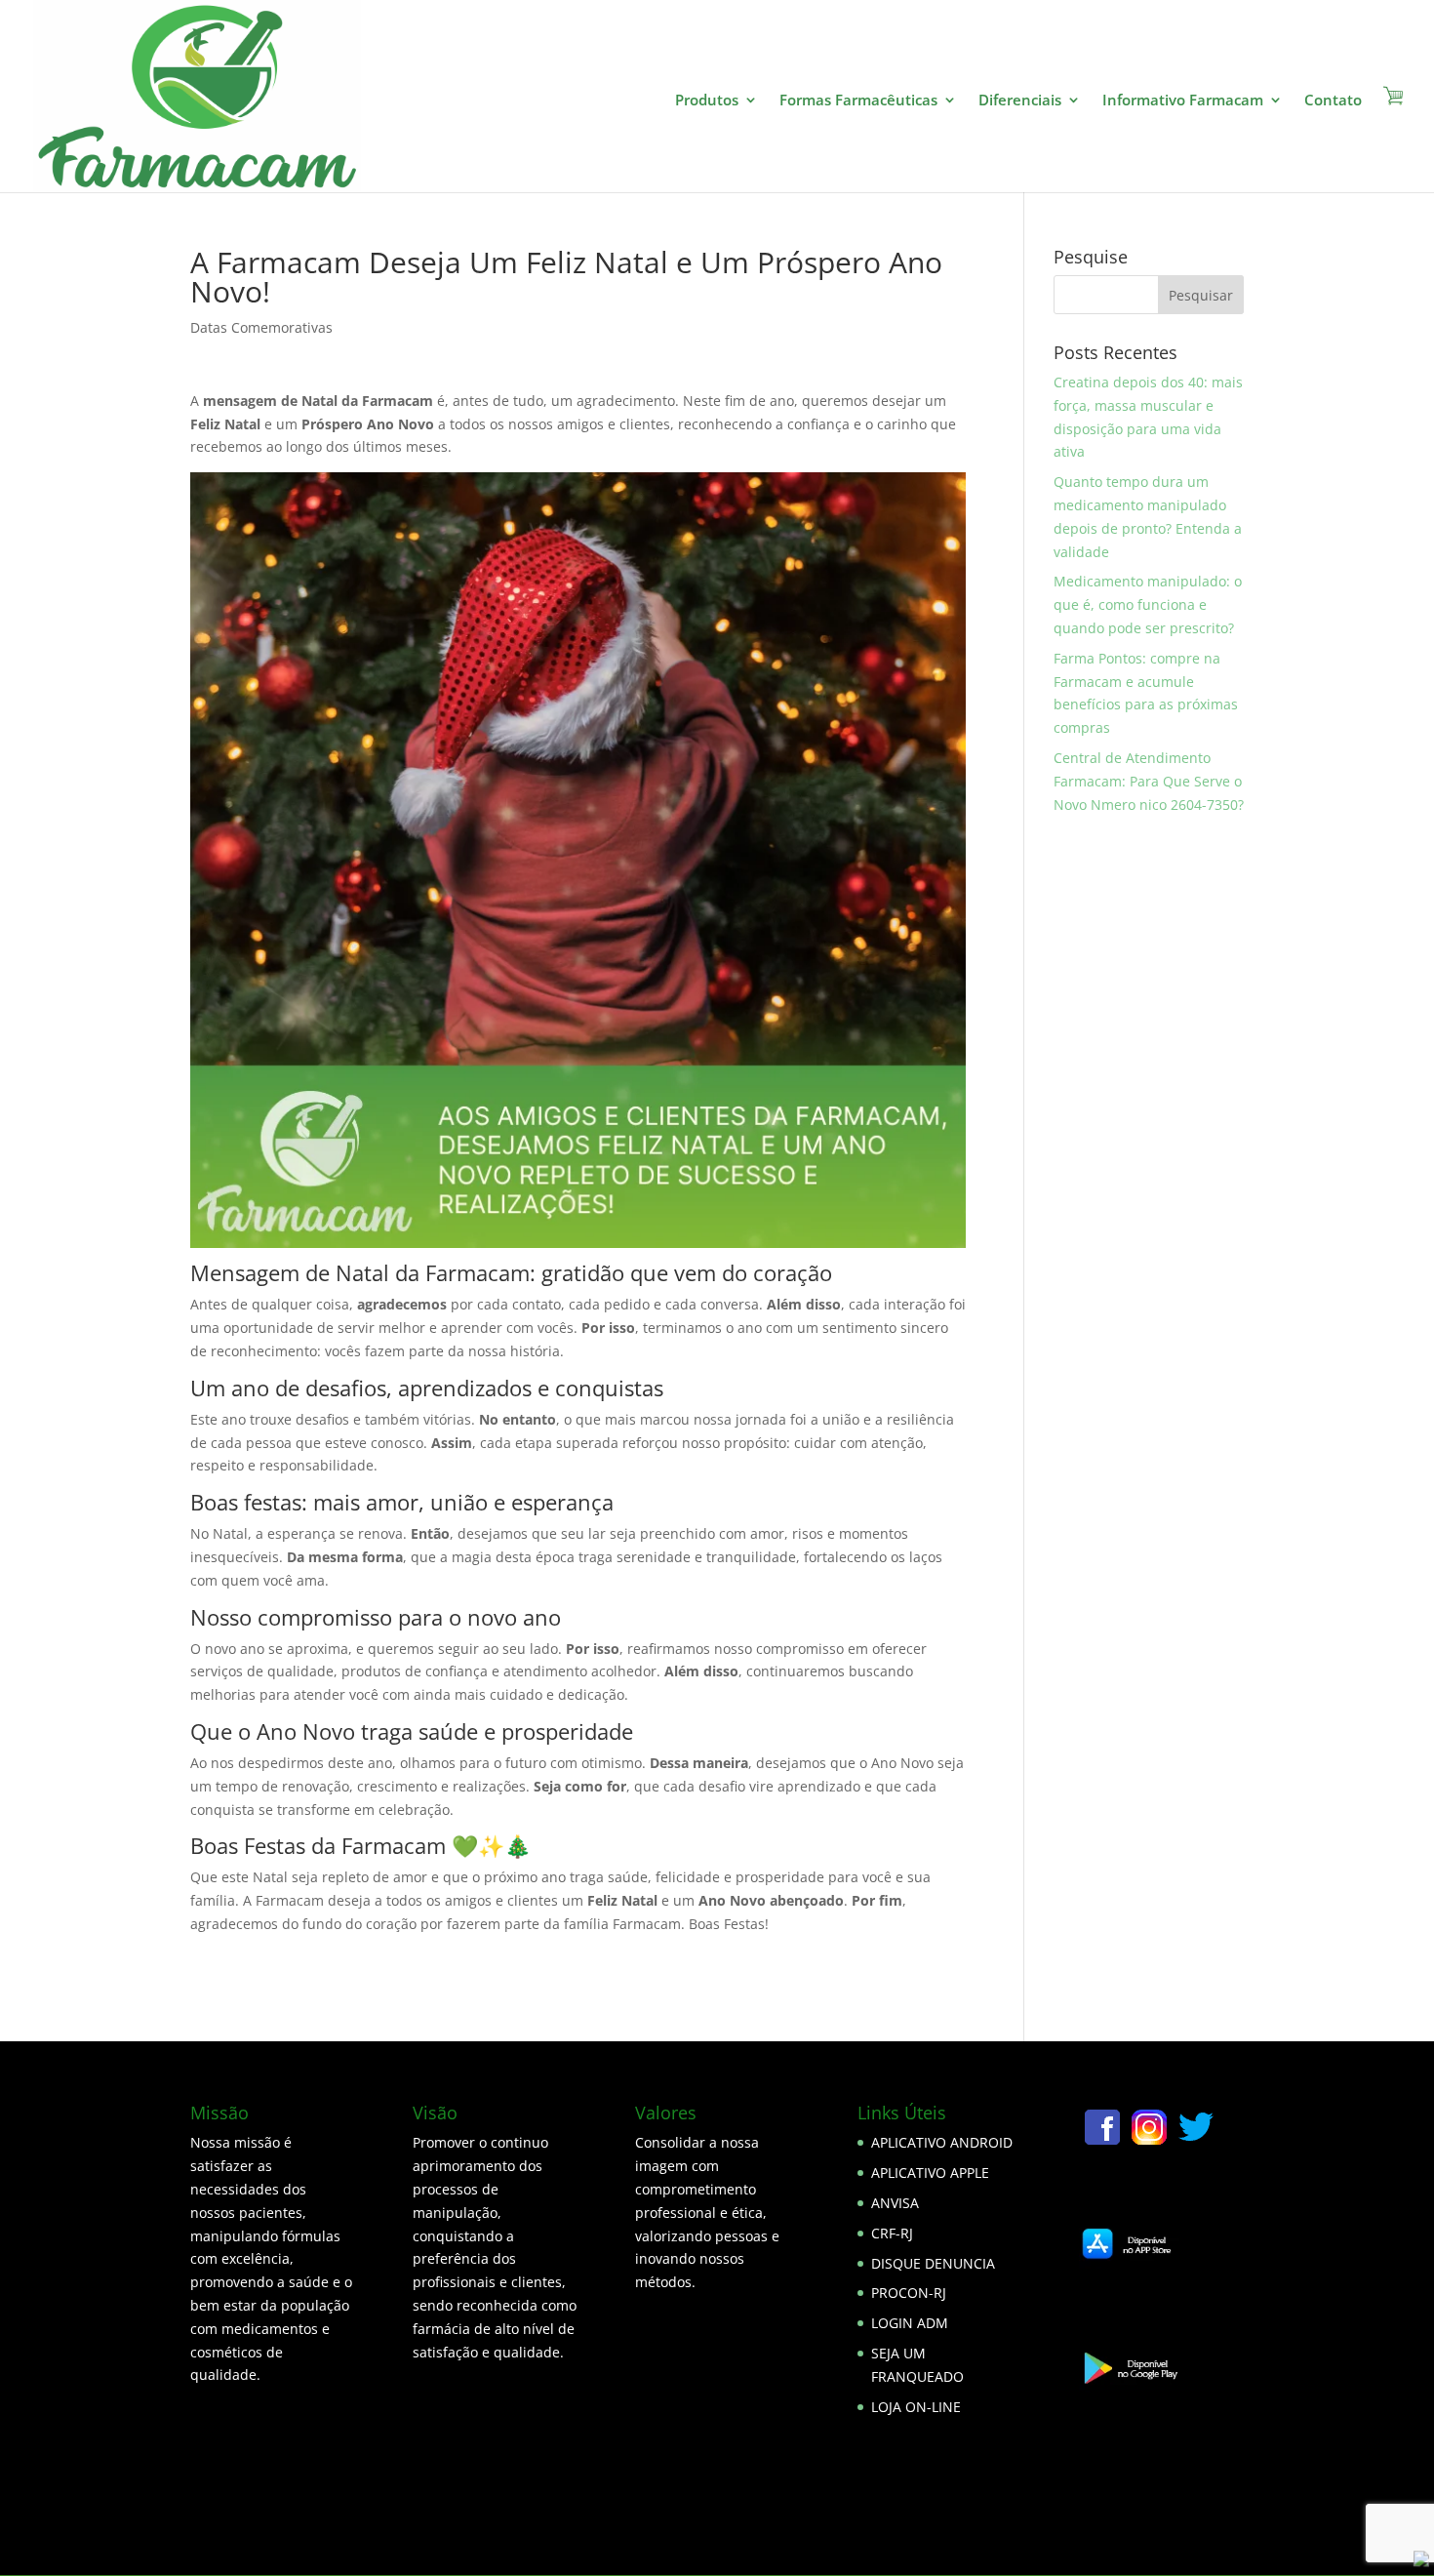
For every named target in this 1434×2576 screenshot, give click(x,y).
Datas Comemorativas (261, 327)
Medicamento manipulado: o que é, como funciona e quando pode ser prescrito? (1148, 604)
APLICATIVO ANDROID (942, 2142)
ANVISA (895, 2203)
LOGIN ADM (910, 2323)
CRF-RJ (892, 2233)
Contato (1333, 101)
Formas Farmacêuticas (858, 101)
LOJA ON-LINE (916, 2407)
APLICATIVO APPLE (930, 2173)
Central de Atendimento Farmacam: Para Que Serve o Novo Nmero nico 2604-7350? (1149, 781)
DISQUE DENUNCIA (933, 2263)
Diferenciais (1020, 101)
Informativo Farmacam (1183, 101)
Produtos (707, 101)
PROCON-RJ (909, 2293)
